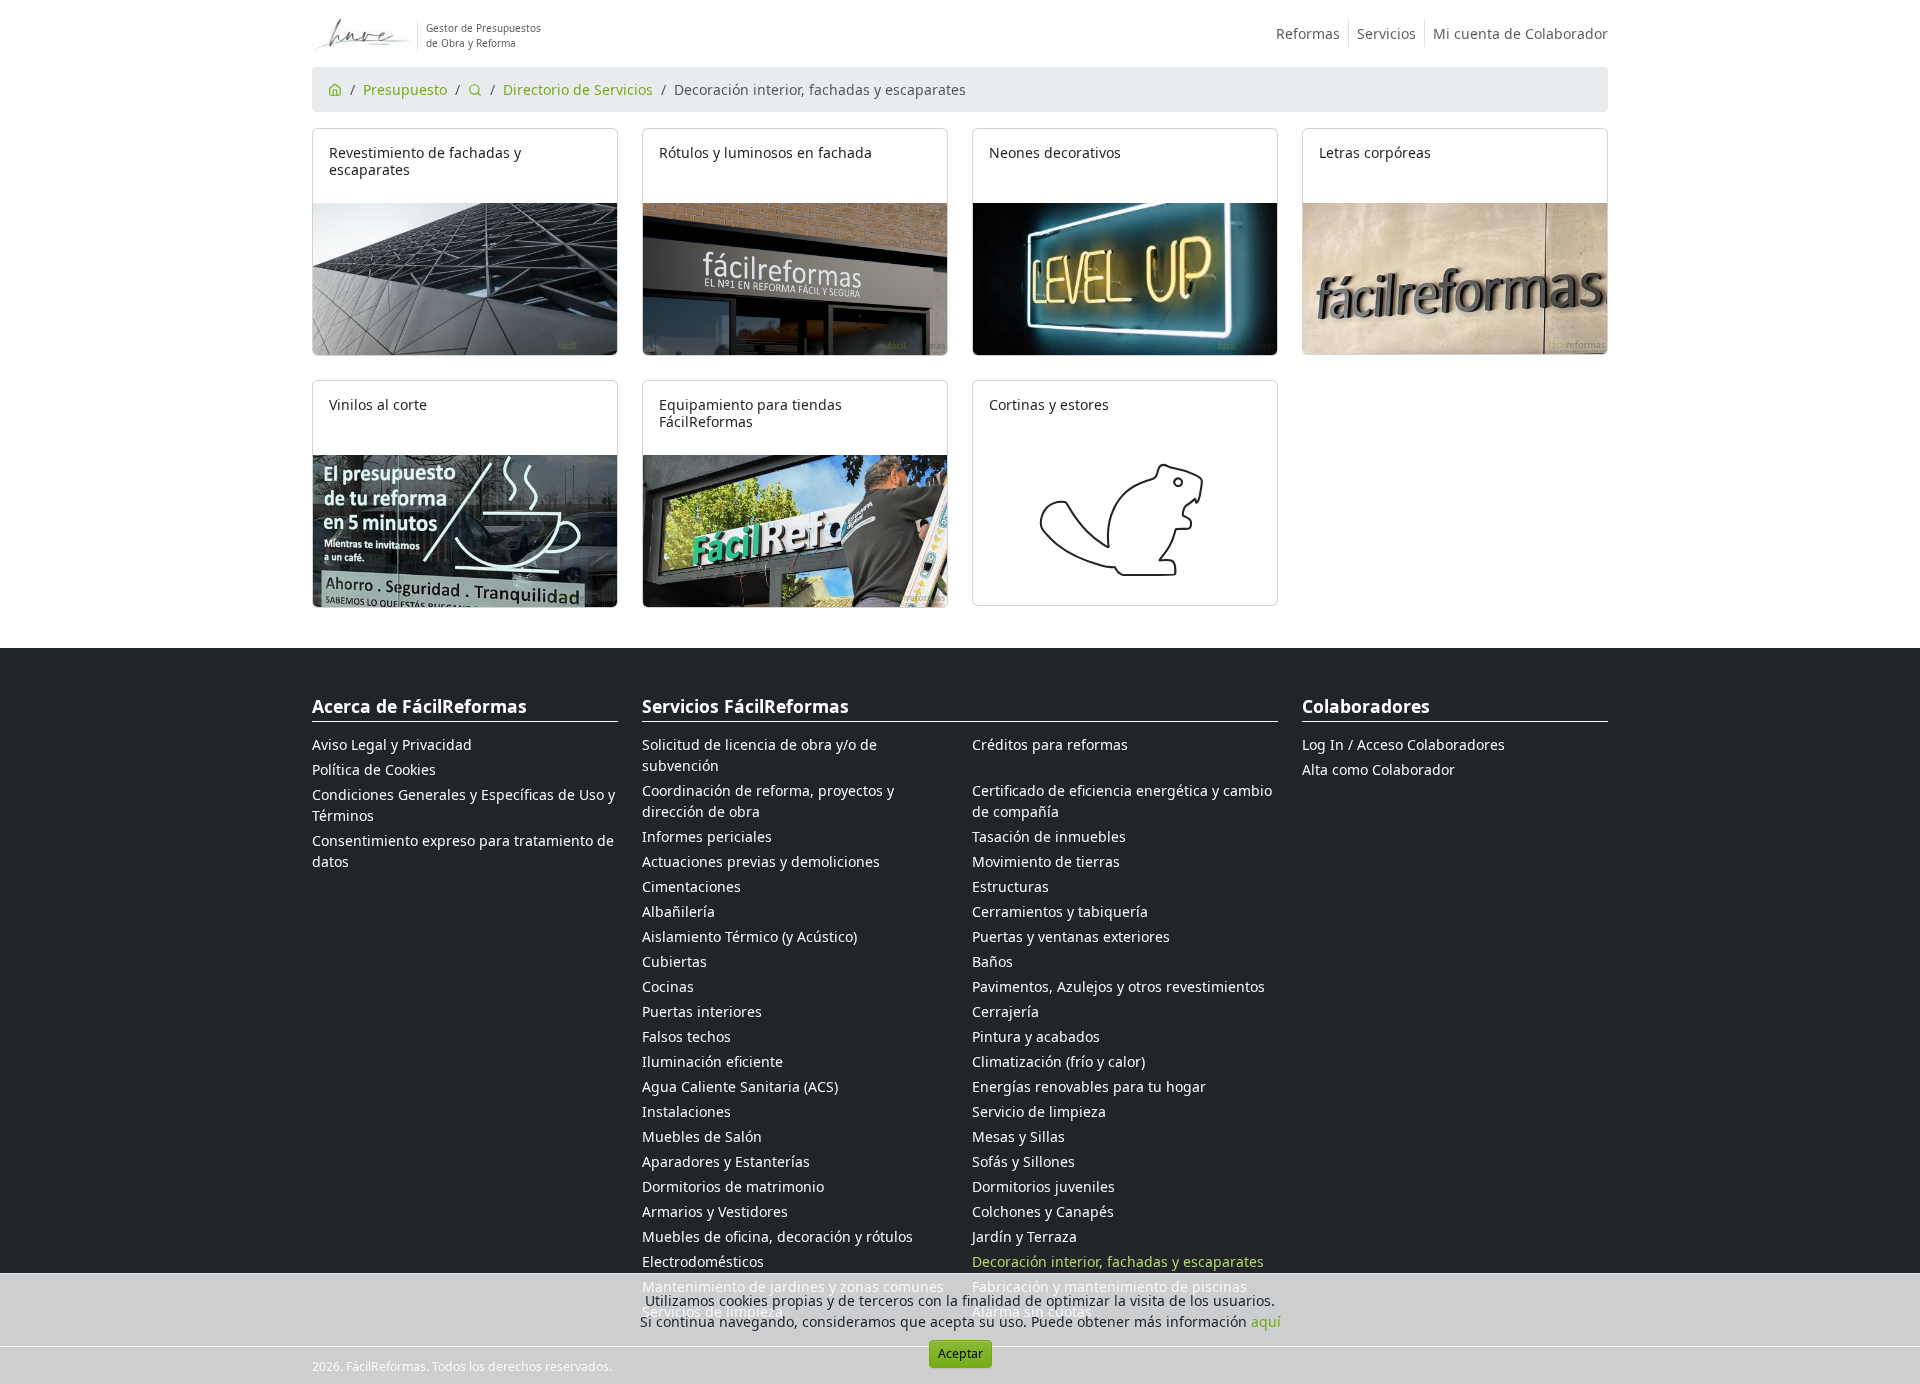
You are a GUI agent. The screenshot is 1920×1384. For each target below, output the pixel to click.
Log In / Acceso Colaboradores (1403, 744)
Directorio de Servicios (578, 89)
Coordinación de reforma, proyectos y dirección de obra (768, 801)
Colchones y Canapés (1043, 1211)
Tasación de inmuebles (1049, 836)
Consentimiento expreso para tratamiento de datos (463, 851)
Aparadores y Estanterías (726, 1161)
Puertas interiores (702, 1011)
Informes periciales (707, 836)
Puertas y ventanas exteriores (1071, 936)
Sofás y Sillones (1023, 1161)
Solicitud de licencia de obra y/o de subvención (759, 755)
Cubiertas (674, 961)
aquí (1266, 1321)
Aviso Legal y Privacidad (392, 744)
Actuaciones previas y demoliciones (761, 861)
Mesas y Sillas (1018, 1136)
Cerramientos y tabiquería (1060, 911)
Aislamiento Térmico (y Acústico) (749, 936)
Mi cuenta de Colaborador (1520, 33)
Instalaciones (686, 1111)
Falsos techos (686, 1036)
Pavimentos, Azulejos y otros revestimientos (1118, 986)
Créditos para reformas (1050, 744)
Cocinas (668, 986)
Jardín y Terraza (1024, 1236)
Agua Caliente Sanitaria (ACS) (740, 1086)
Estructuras (1010, 886)
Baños (992, 961)
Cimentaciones (691, 886)
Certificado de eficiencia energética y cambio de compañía (1122, 801)
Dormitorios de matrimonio (733, 1186)
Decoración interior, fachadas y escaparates (1118, 1261)
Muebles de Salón (702, 1136)
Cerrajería (1005, 1011)
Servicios (1386, 33)
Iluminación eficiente (712, 1061)
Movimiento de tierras (1046, 861)
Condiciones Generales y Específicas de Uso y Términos (463, 805)
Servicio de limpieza (1039, 1111)
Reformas (1308, 33)
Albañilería (678, 911)
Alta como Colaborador (1378, 769)
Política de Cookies (374, 769)
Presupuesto (405, 89)
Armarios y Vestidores (715, 1211)
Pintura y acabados (1036, 1036)
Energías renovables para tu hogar (1089, 1086)
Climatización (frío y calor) (1058, 1061)
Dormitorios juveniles (1043, 1186)
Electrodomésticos (703, 1261)
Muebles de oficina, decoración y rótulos (777, 1236)
